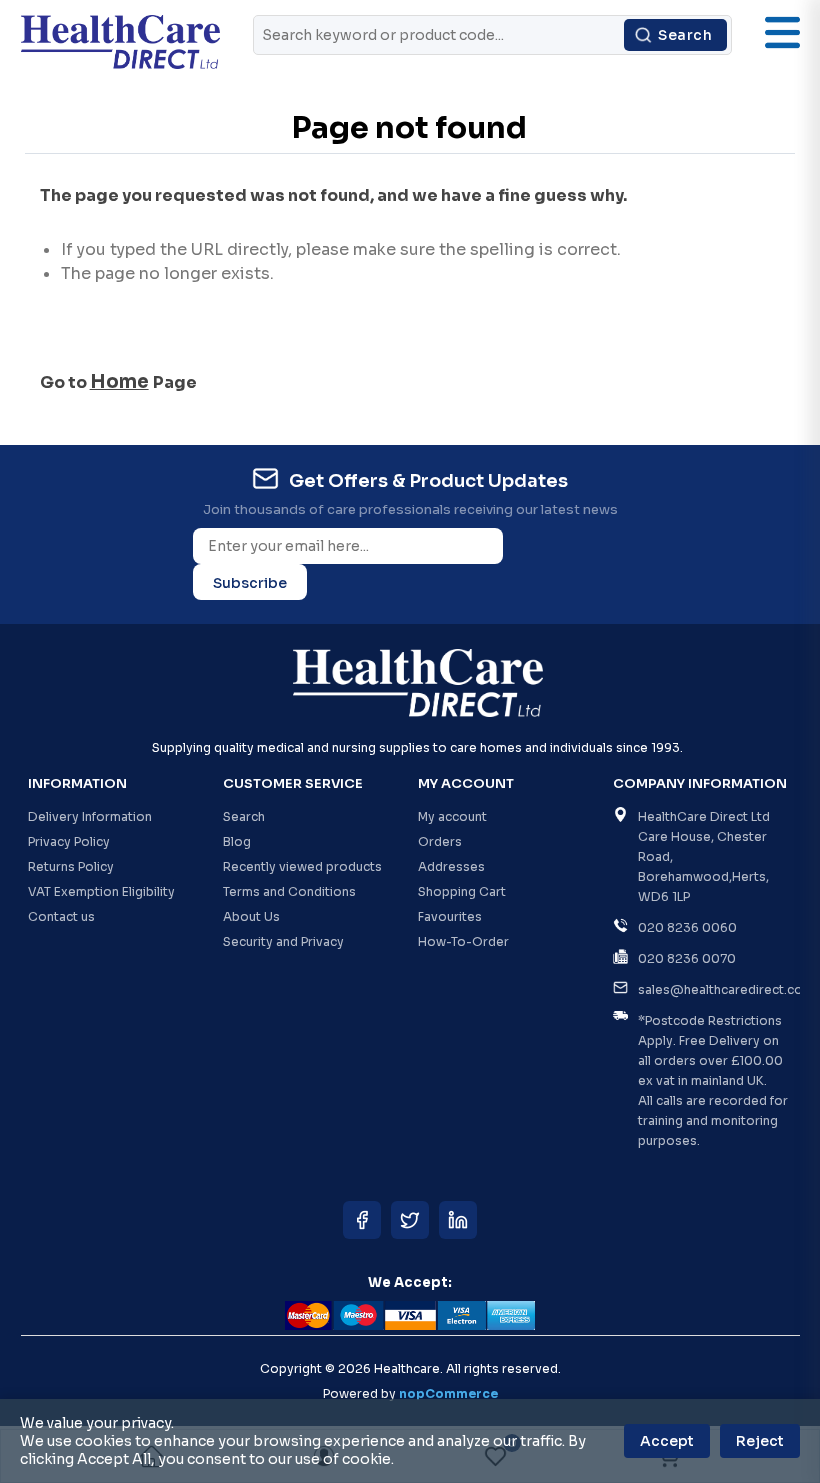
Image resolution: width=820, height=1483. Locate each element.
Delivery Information (90, 816)
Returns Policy (71, 866)
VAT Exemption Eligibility (101, 891)
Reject (760, 1441)
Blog (237, 841)
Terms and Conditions (289, 891)
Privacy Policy (69, 841)
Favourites (450, 916)
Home (119, 381)
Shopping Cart (462, 891)
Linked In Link (458, 1220)
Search (685, 35)
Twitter (410, 1220)
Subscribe (250, 583)
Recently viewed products (302, 866)
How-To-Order (463, 941)
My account (452, 816)
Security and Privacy (283, 941)
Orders (440, 841)
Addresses (451, 866)
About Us (251, 916)
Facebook (362, 1220)
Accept (667, 1441)
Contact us (61, 916)
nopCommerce (448, 1393)
